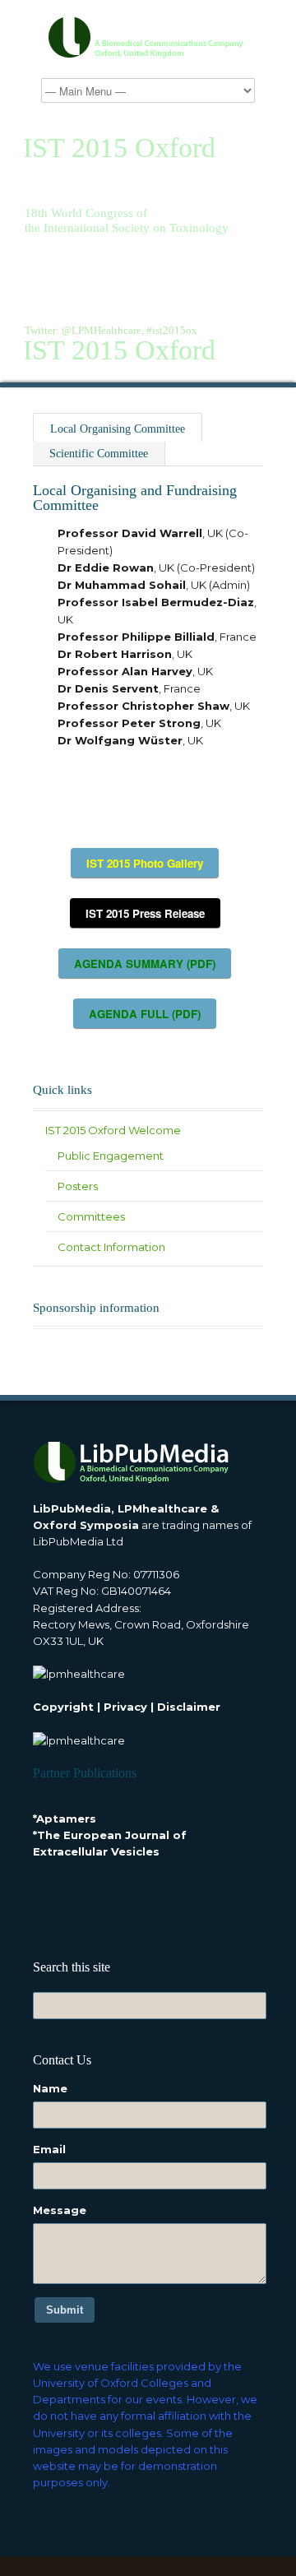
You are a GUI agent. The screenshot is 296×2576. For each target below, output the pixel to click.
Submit (65, 2310)
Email (49, 2149)
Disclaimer (189, 1707)
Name (50, 2088)
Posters (78, 1186)
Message (60, 2210)
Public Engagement (111, 1156)
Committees (91, 1216)
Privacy (125, 1707)
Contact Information (111, 1247)
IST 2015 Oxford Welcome (113, 1130)
